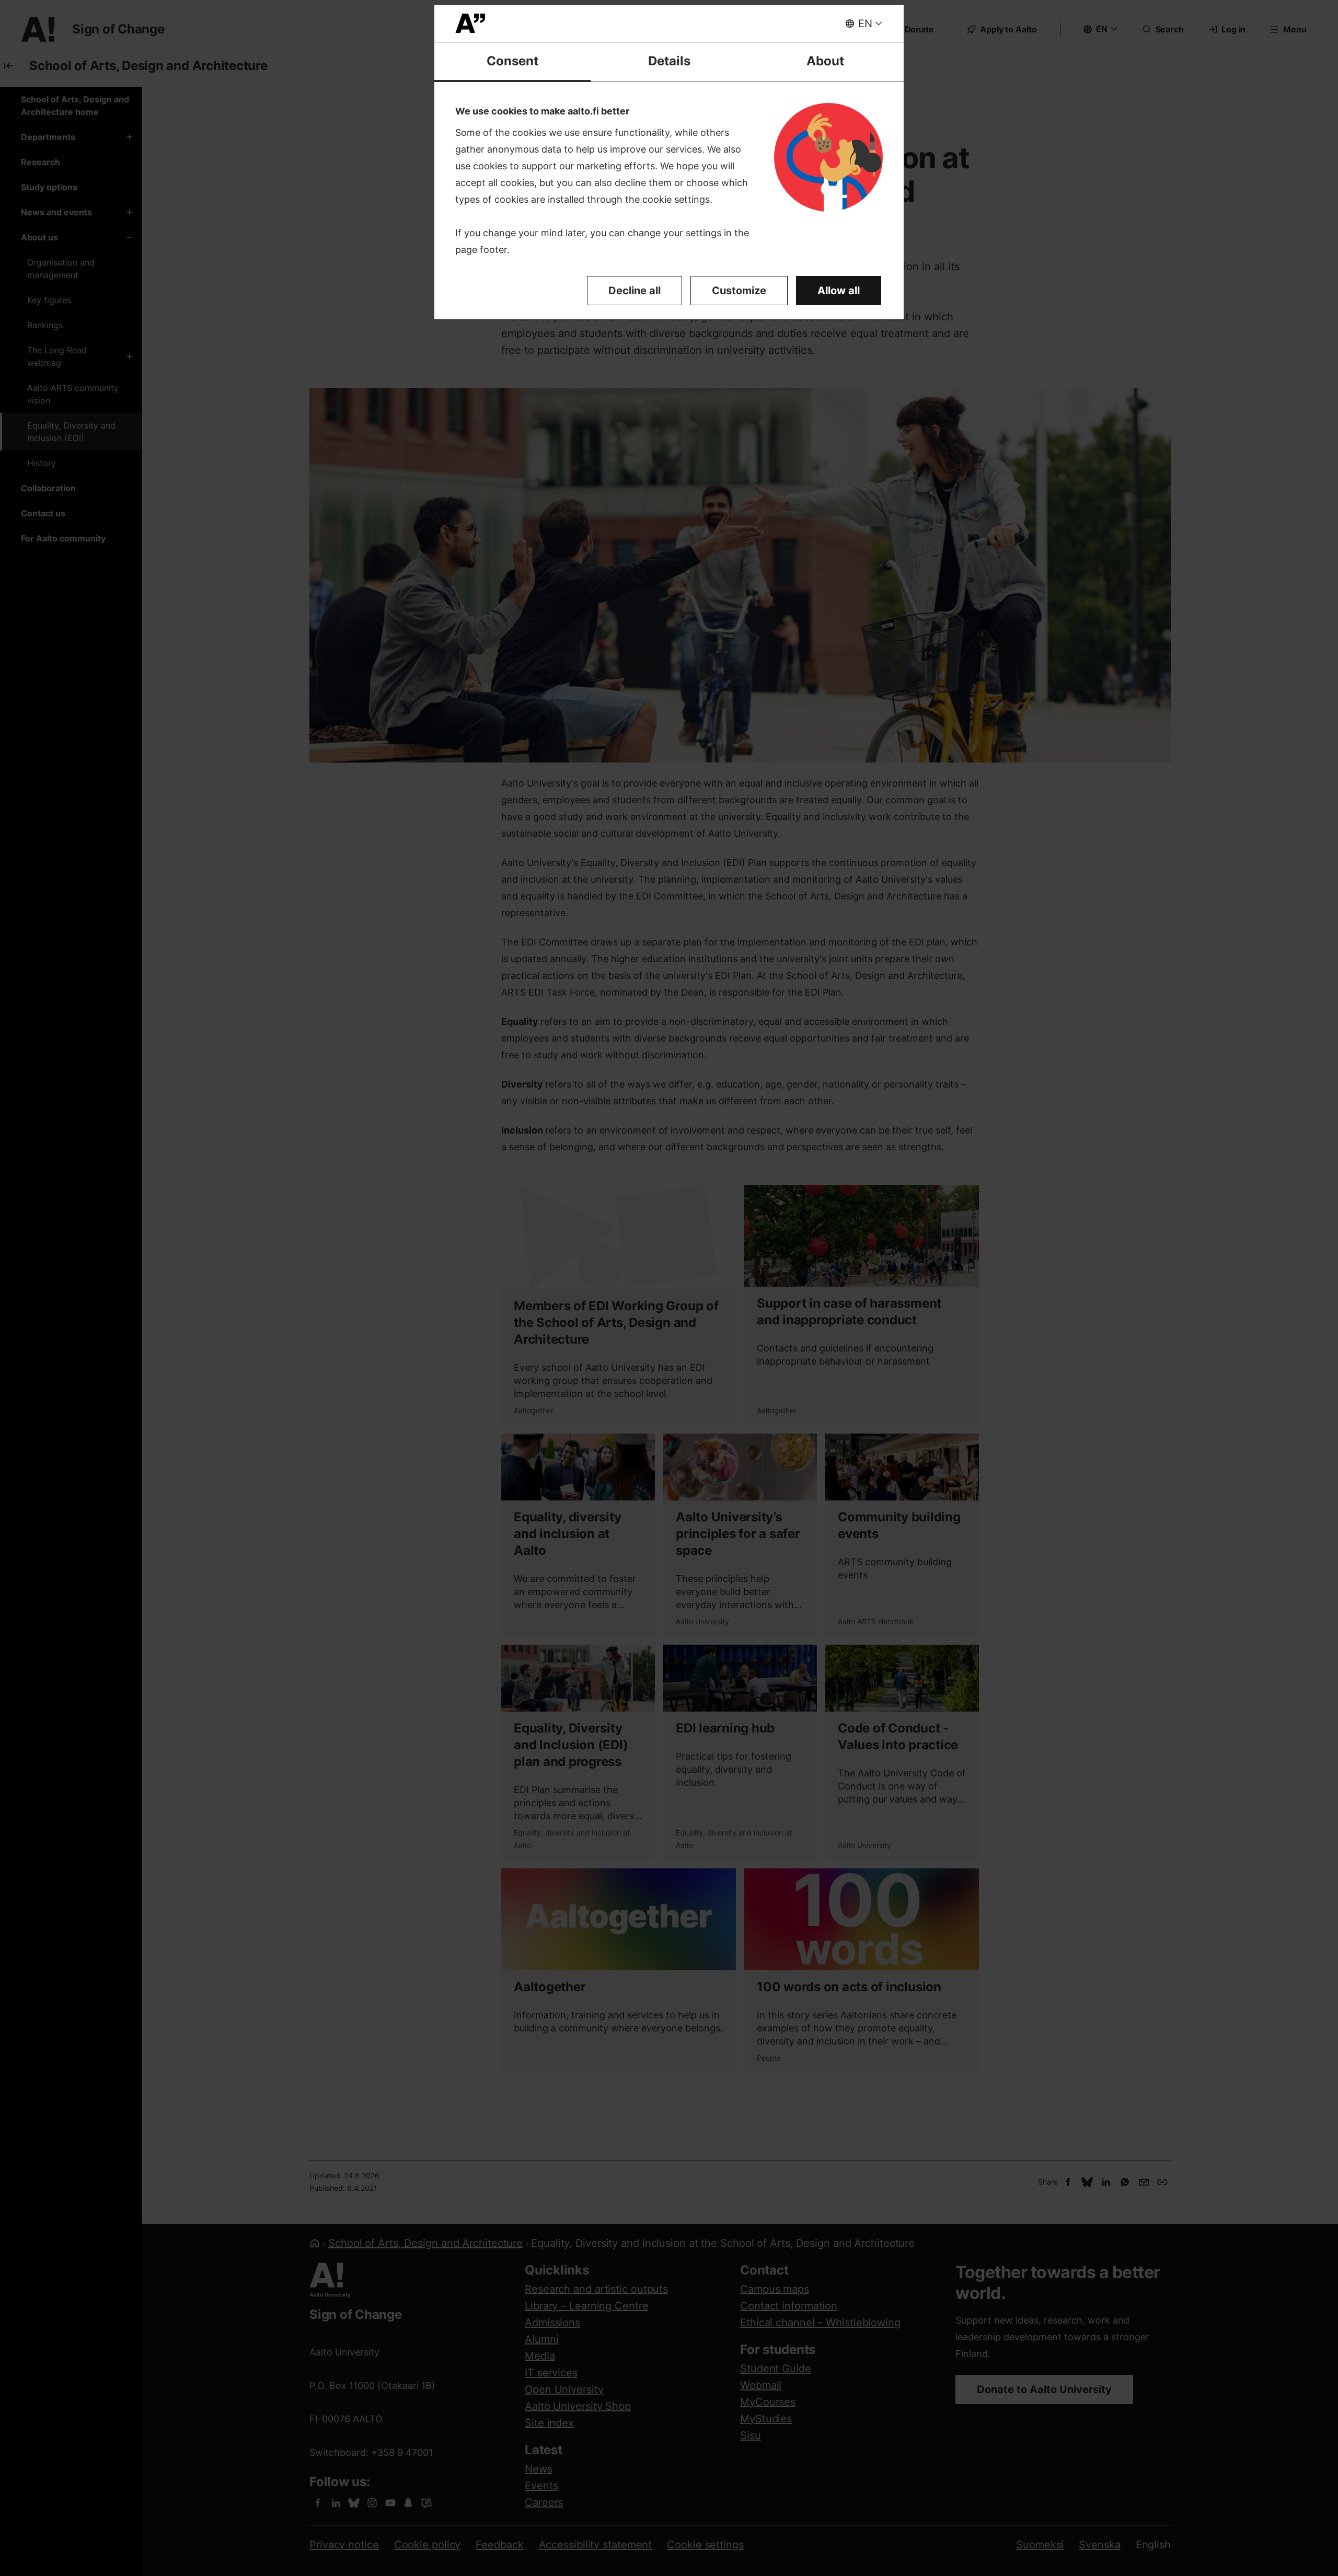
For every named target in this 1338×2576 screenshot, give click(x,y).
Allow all (839, 291)
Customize (739, 291)
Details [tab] (669, 61)
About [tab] (825, 61)
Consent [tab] (512, 61)
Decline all (635, 291)
